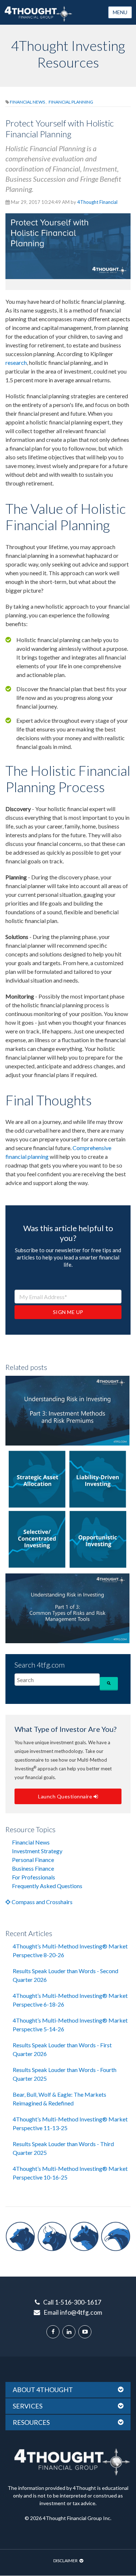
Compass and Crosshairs (42, 1902)
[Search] (109, 1683)
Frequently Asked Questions (47, 1886)
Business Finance (33, 1868)
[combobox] (57, 1680)
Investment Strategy (37, 1851)
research (16, 362)
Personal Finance (33, 1860)
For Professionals (34, 1877)
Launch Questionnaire (66, 1796)
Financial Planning (71, 102)
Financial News (28, 102)
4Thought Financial (97, 202)
